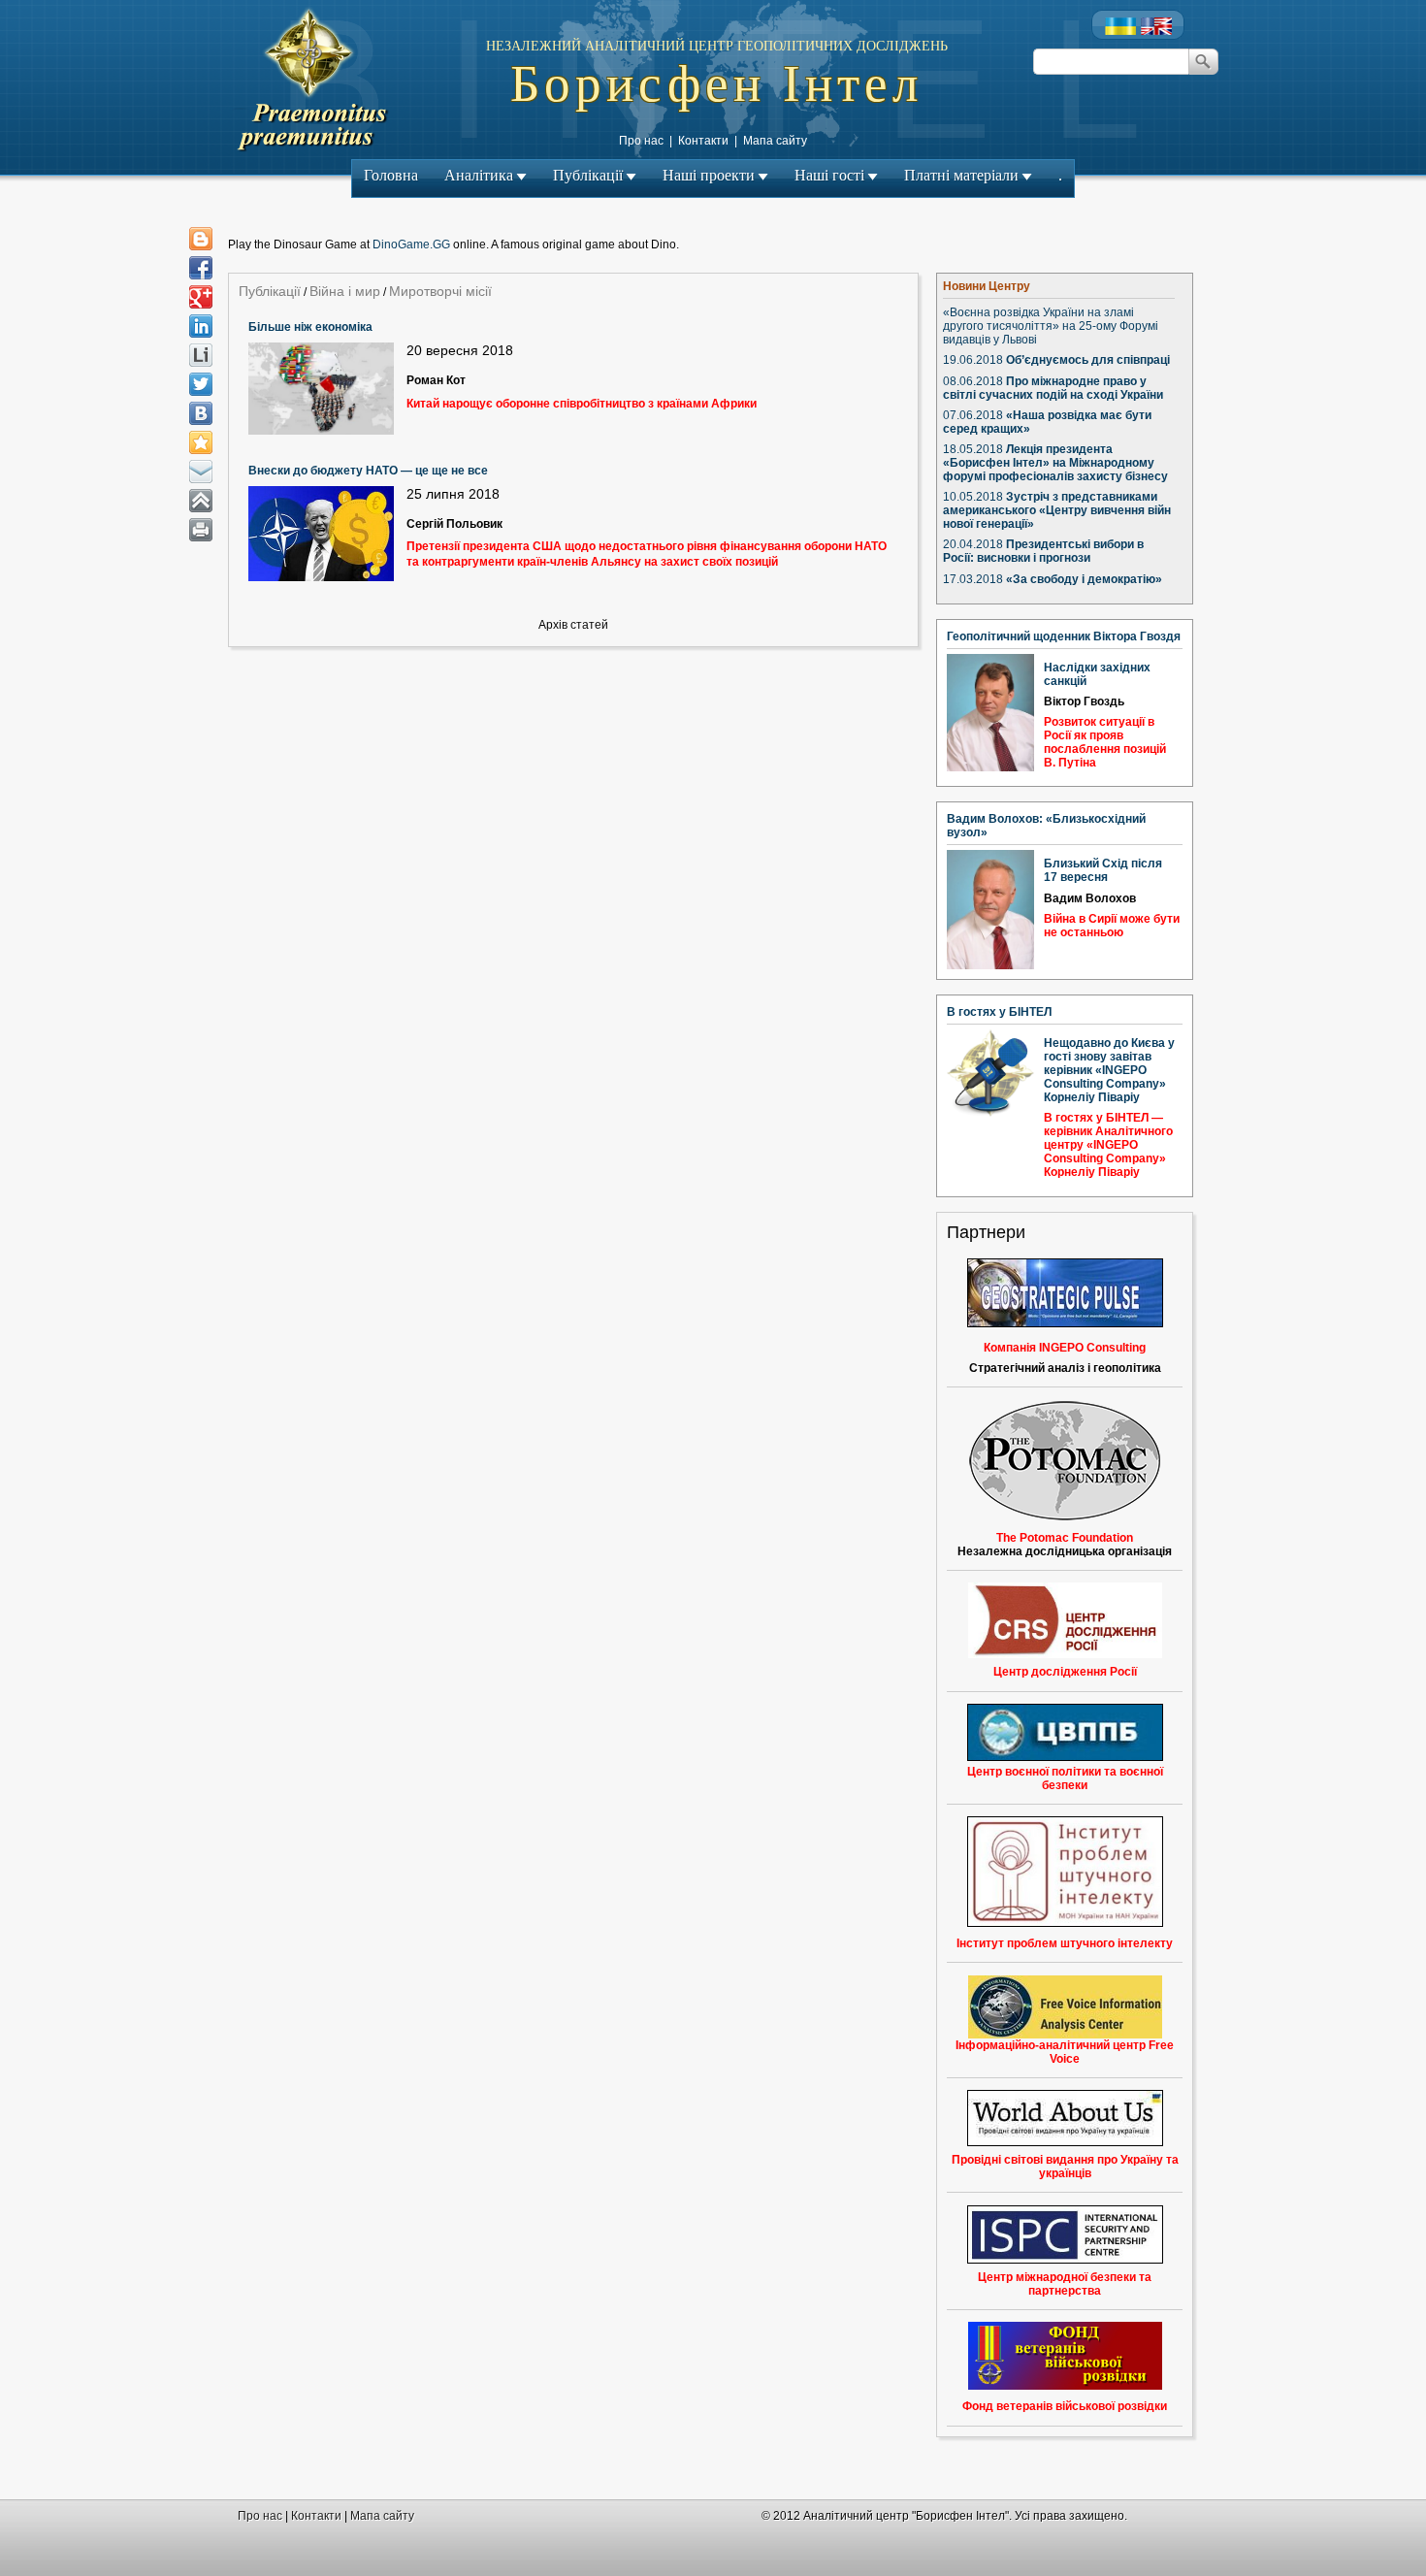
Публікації (588, 175)
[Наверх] (201, 501)
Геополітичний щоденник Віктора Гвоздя (1064, 636)
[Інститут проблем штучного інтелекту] (1065, 1923)
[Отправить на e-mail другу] (201, 472)
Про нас (641, 141)
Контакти (703, 141)
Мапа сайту (775, 141)
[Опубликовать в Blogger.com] (201, 239)
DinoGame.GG (411, 245)
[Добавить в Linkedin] (201, 326)
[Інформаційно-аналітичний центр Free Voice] (1065, 2007)
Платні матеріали (961, 175)
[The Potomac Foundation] (1065, 1517)
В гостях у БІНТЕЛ (999, 1012)
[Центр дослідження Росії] (1065, 1620)
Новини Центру (987, 286)
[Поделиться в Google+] (201, 297)
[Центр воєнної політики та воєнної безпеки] (1065, 1732)
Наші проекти (709, 175)
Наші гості (829, 175)
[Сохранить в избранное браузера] (201, 442)
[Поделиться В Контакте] (201, 413)
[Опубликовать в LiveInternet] (201, 355)
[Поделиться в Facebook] (201, 268)
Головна (391, 175)
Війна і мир (345, 291)
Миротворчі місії (440, 291)
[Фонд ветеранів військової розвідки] (1065, 2386)
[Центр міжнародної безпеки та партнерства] (1065, 2234)
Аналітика (479, 175)
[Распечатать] (201, 530)
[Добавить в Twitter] (201, 384)
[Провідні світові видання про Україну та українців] (1065, 2118)
